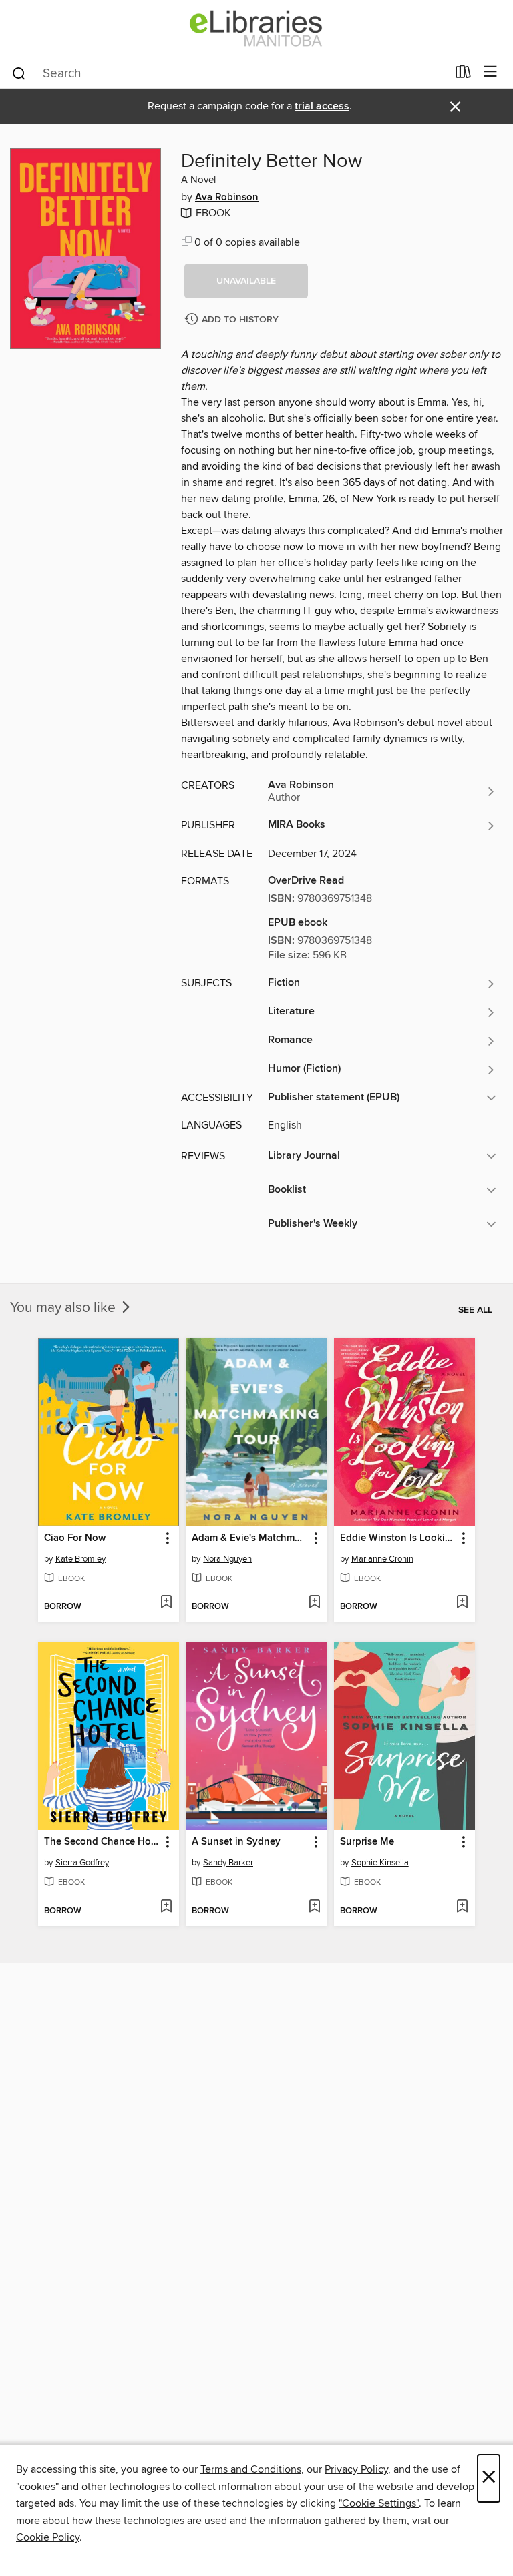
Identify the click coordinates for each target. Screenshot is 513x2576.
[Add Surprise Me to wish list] (462, 1907)
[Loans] (463, 75)
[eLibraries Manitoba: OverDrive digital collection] (256, 28)
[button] (246, 281)
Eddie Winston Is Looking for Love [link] (398, 1538)
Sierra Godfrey (82, 1863)
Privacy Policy (356, 2469)
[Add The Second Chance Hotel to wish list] (166, 1907)
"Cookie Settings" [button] (379, 2503)
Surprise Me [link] (367, 1842)
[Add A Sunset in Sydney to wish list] (314, 1907)
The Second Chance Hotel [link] (102, 1842)
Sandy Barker (228, 1863)
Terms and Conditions (251, 2469)
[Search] (19, 73)
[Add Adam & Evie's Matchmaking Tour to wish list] (314, 1603)
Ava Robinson (227, 198)
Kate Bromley (80, 1559)
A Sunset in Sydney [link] (236, 1842)
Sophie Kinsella (380, 1863)
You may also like (64, 1308)
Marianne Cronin (382, 1559)
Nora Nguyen (227, 1559)
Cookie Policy (48, 2537)
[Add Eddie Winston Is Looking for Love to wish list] (462, 1603)
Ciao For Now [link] (75, 1538)
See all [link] (475, 1310)
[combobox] (229, 73)
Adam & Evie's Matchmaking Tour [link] (250, 1538)
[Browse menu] (491, 72)
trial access (322, 106)
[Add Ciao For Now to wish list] (166, 1603)
